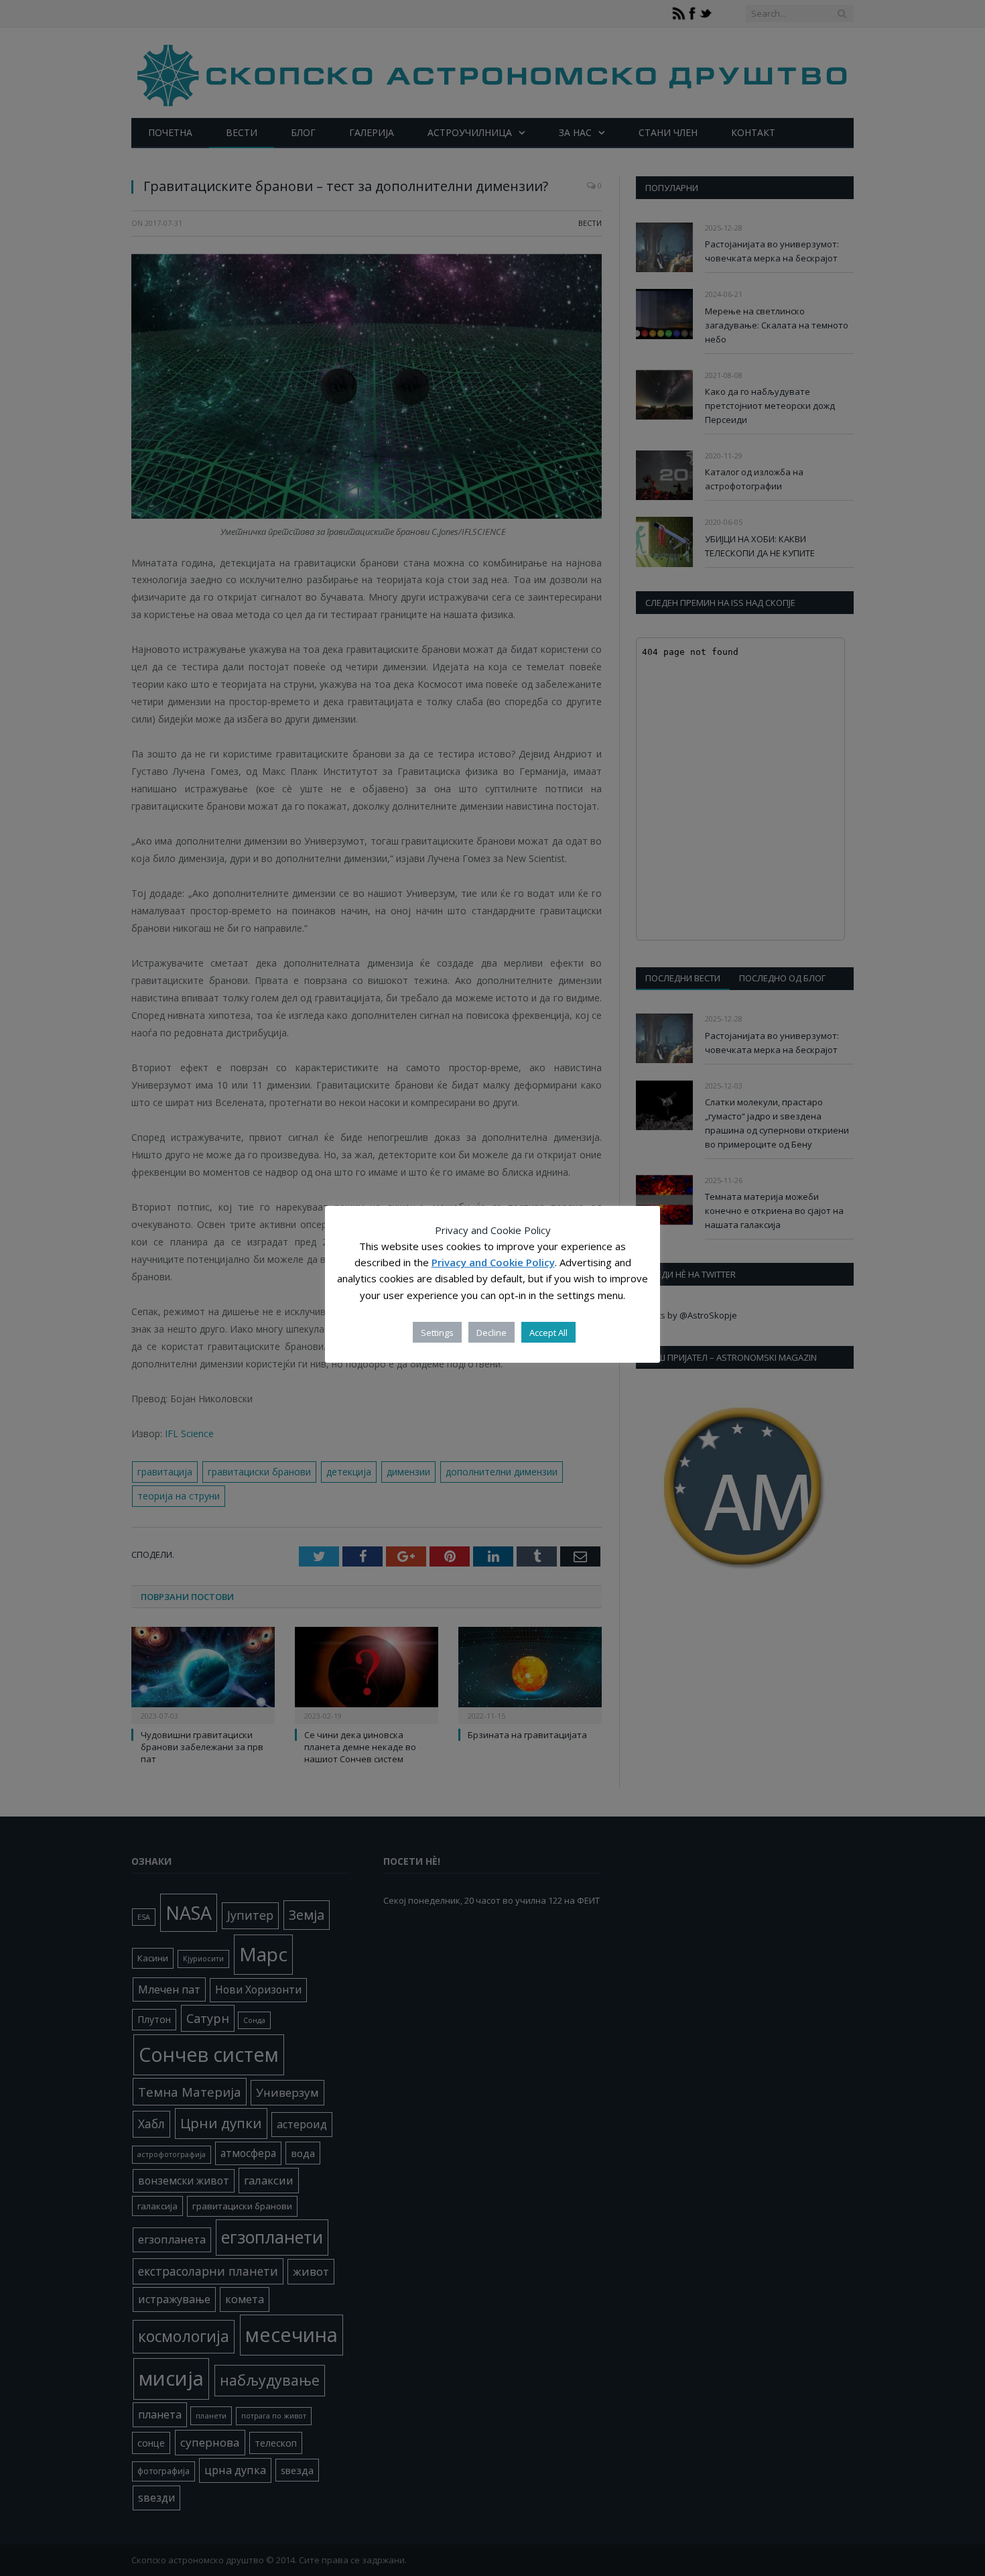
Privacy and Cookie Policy (493, 1263)
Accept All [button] (548, 1333)
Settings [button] (437, 1333)
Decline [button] (491, 1333)
